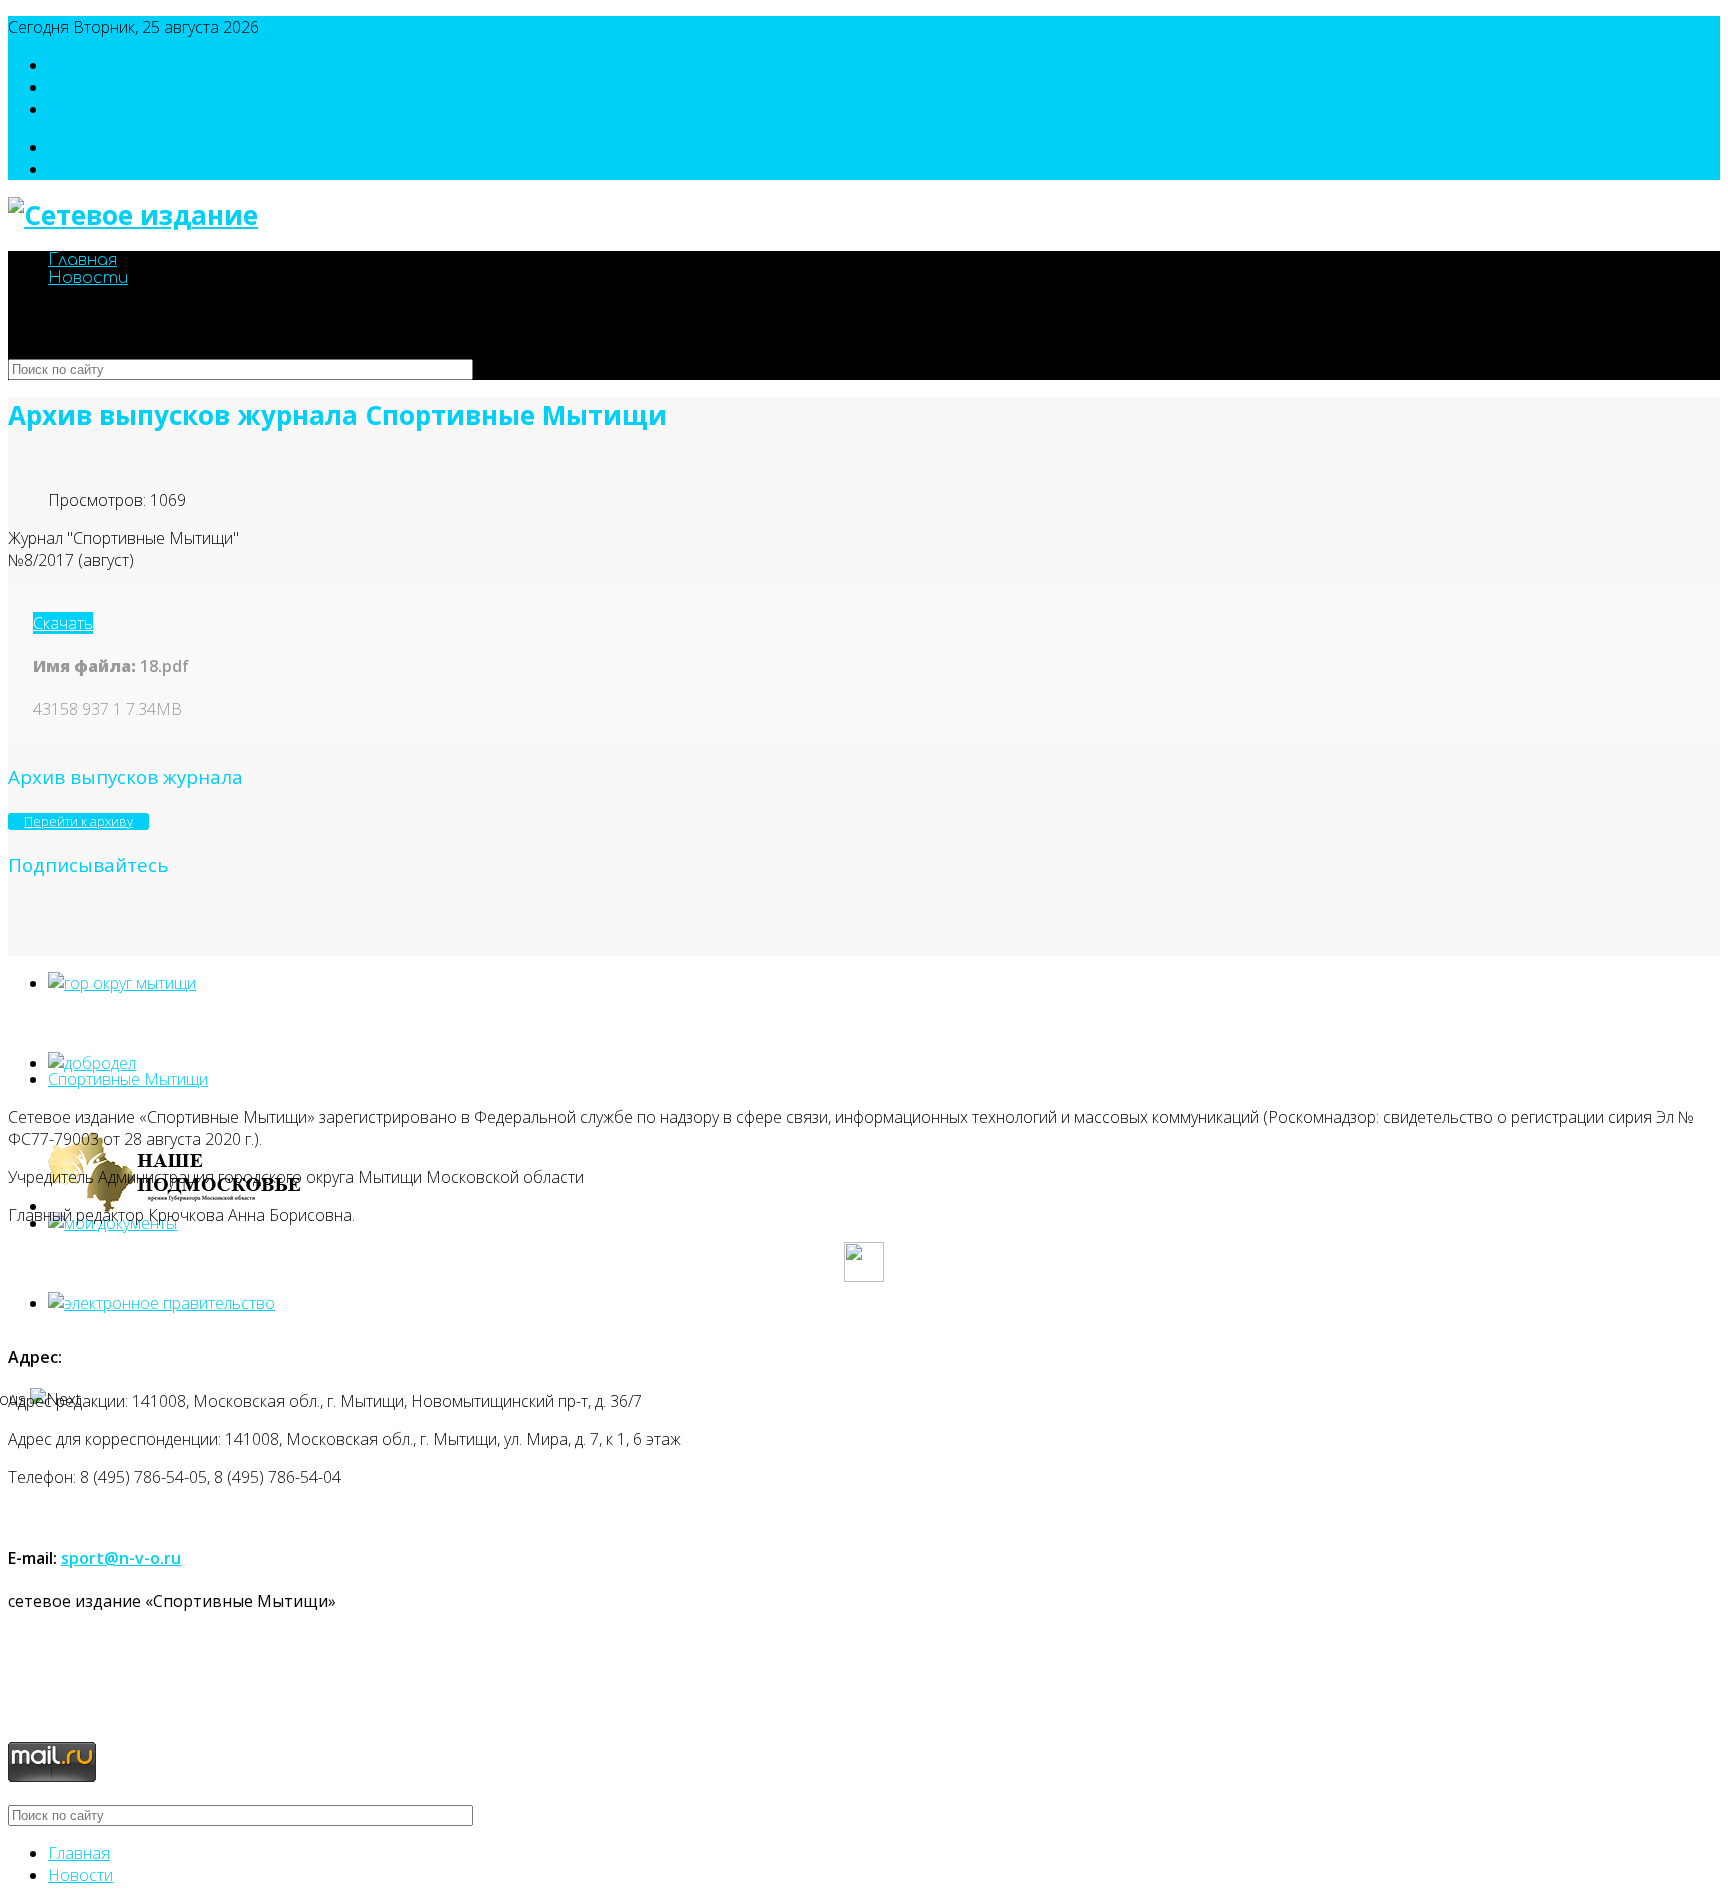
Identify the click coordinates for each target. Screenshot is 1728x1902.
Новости (88, 278)
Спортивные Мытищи (128, 1079)
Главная (82, 260)
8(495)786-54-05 (107, 65)
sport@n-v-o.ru (101, 109)
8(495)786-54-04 (107, 87)
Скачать (63, 623)
